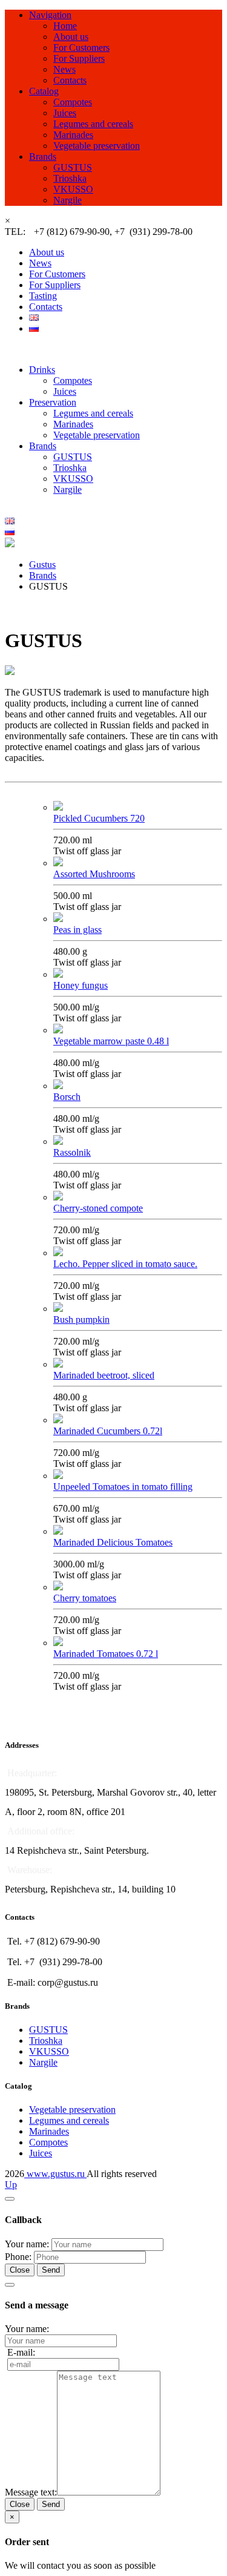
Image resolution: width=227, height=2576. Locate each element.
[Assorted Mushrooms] (58, 863)
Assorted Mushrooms (94, 874)
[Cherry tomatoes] (58, 1587)
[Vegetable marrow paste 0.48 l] (58, 1030)
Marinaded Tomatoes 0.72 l (106, 1654)
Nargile (67, 200)
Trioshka (70, 178)
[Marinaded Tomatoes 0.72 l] (58, 1643)
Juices (65, 113)
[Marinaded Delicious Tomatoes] (58, 1531)
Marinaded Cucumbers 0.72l (108, 1431)
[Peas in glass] (58, 919)
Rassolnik (72, 1152)
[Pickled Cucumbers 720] (58, 807)
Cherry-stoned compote (98, 1208)
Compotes (73, 102)
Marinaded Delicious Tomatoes (113, 1542)
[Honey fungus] (58, 974)
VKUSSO (73, 189)
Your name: (27, 2244)
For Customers (81, 48)
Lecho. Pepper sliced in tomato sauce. (125, 1264)
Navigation (50, 15)
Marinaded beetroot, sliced (104, 1375)
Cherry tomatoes (85, 1598)
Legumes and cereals (93, 124)
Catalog (44, 91)
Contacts (70, 80)
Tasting (43, 296)
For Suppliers (79, 58)
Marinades (73, 135)
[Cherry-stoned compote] (58, 1197)
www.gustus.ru (55, 2174)
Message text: (31, 2492)
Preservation (53, 402)
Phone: (18, 2257)
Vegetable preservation (97, 146)
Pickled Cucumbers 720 (99, 818)
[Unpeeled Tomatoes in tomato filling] (58, 1476)
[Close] (10, 2199)
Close (20, 2270)
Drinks (42, 370)
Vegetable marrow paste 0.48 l (111, 1041)
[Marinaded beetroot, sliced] (58, 1364)
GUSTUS (73, 167)
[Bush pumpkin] (58, 1309)
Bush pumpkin (81, 1319)
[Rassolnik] (58, 1141)
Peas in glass (77, 930)
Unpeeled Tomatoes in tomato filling (123, 1487)
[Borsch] (58, 1086)
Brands (43, 156)
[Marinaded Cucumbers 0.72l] (58, 1420)
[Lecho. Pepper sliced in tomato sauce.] (58, 1253)
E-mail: (21, 2352)
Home (65, 26)
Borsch (67, 1097)
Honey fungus (81, 985)
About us (71, 37)
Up (11, 2185)
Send (51, 2270)
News (64, 69)
